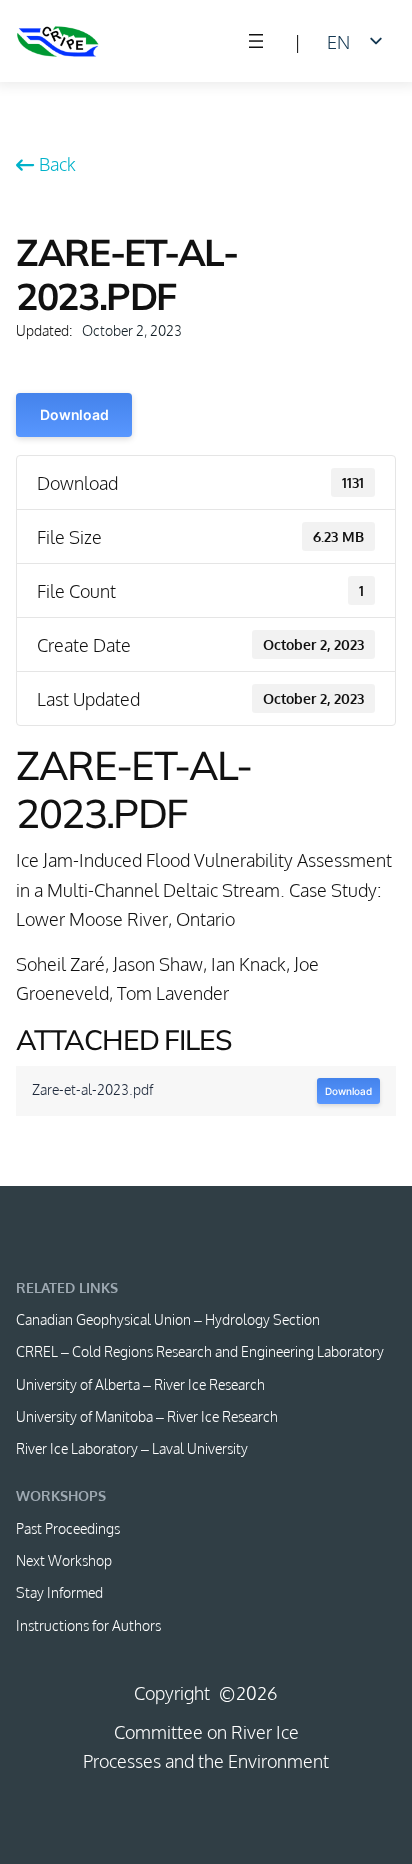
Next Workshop (64, 1560)
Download (74, 414)
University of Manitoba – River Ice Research (147, 1416)
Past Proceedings (68, 1528)
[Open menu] (256, 41)
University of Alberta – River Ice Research (140, 1384)
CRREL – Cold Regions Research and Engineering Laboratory (200, 1351)
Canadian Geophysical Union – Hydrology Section (168, 1319)
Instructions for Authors (88, 1625)
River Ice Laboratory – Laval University (132, 1448)
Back (57, 163)
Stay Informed (59, 1592)
